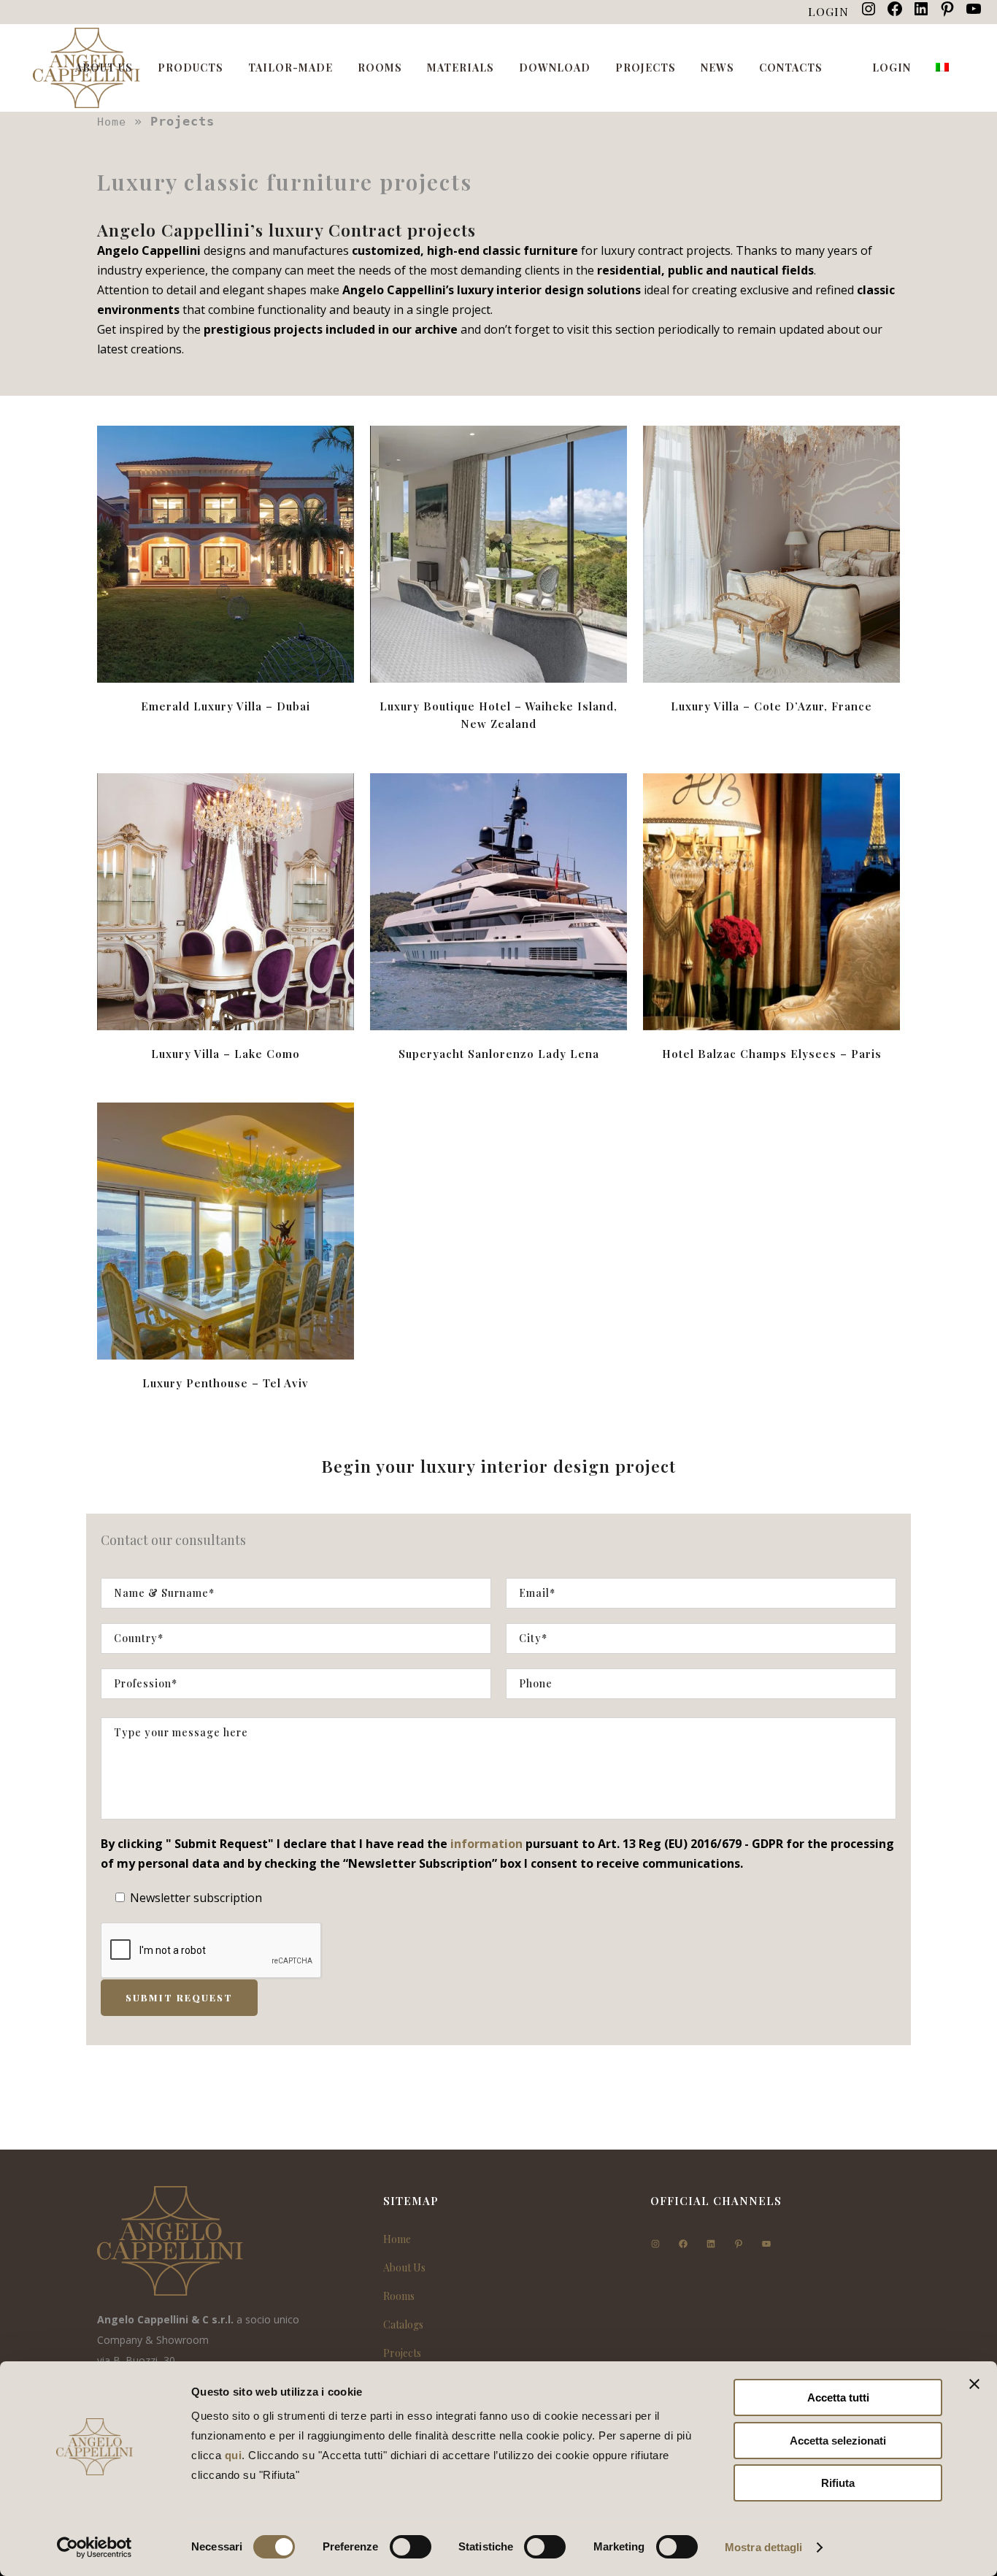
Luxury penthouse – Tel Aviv (226, 1383)
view (226, 552)
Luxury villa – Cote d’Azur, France (771, 706)
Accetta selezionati (838, 2441)
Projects (402, 2353)
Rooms (399, 2296)
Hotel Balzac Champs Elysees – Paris (772, 1054)
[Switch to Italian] (944, 68)
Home (112, 122)
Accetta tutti (838, 2397)
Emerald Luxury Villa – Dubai (226, 706)
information (486, 1844)
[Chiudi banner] (974, 2384)
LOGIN (828, 11)
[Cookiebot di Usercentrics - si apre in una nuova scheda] (95, 2548)
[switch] (411, 2547)
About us (404, 2268)
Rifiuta (838, 2483)
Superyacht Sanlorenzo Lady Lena (499, 1054)
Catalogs (403, 2324)
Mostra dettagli (764, 2547)
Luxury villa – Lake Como (226, 1054)
